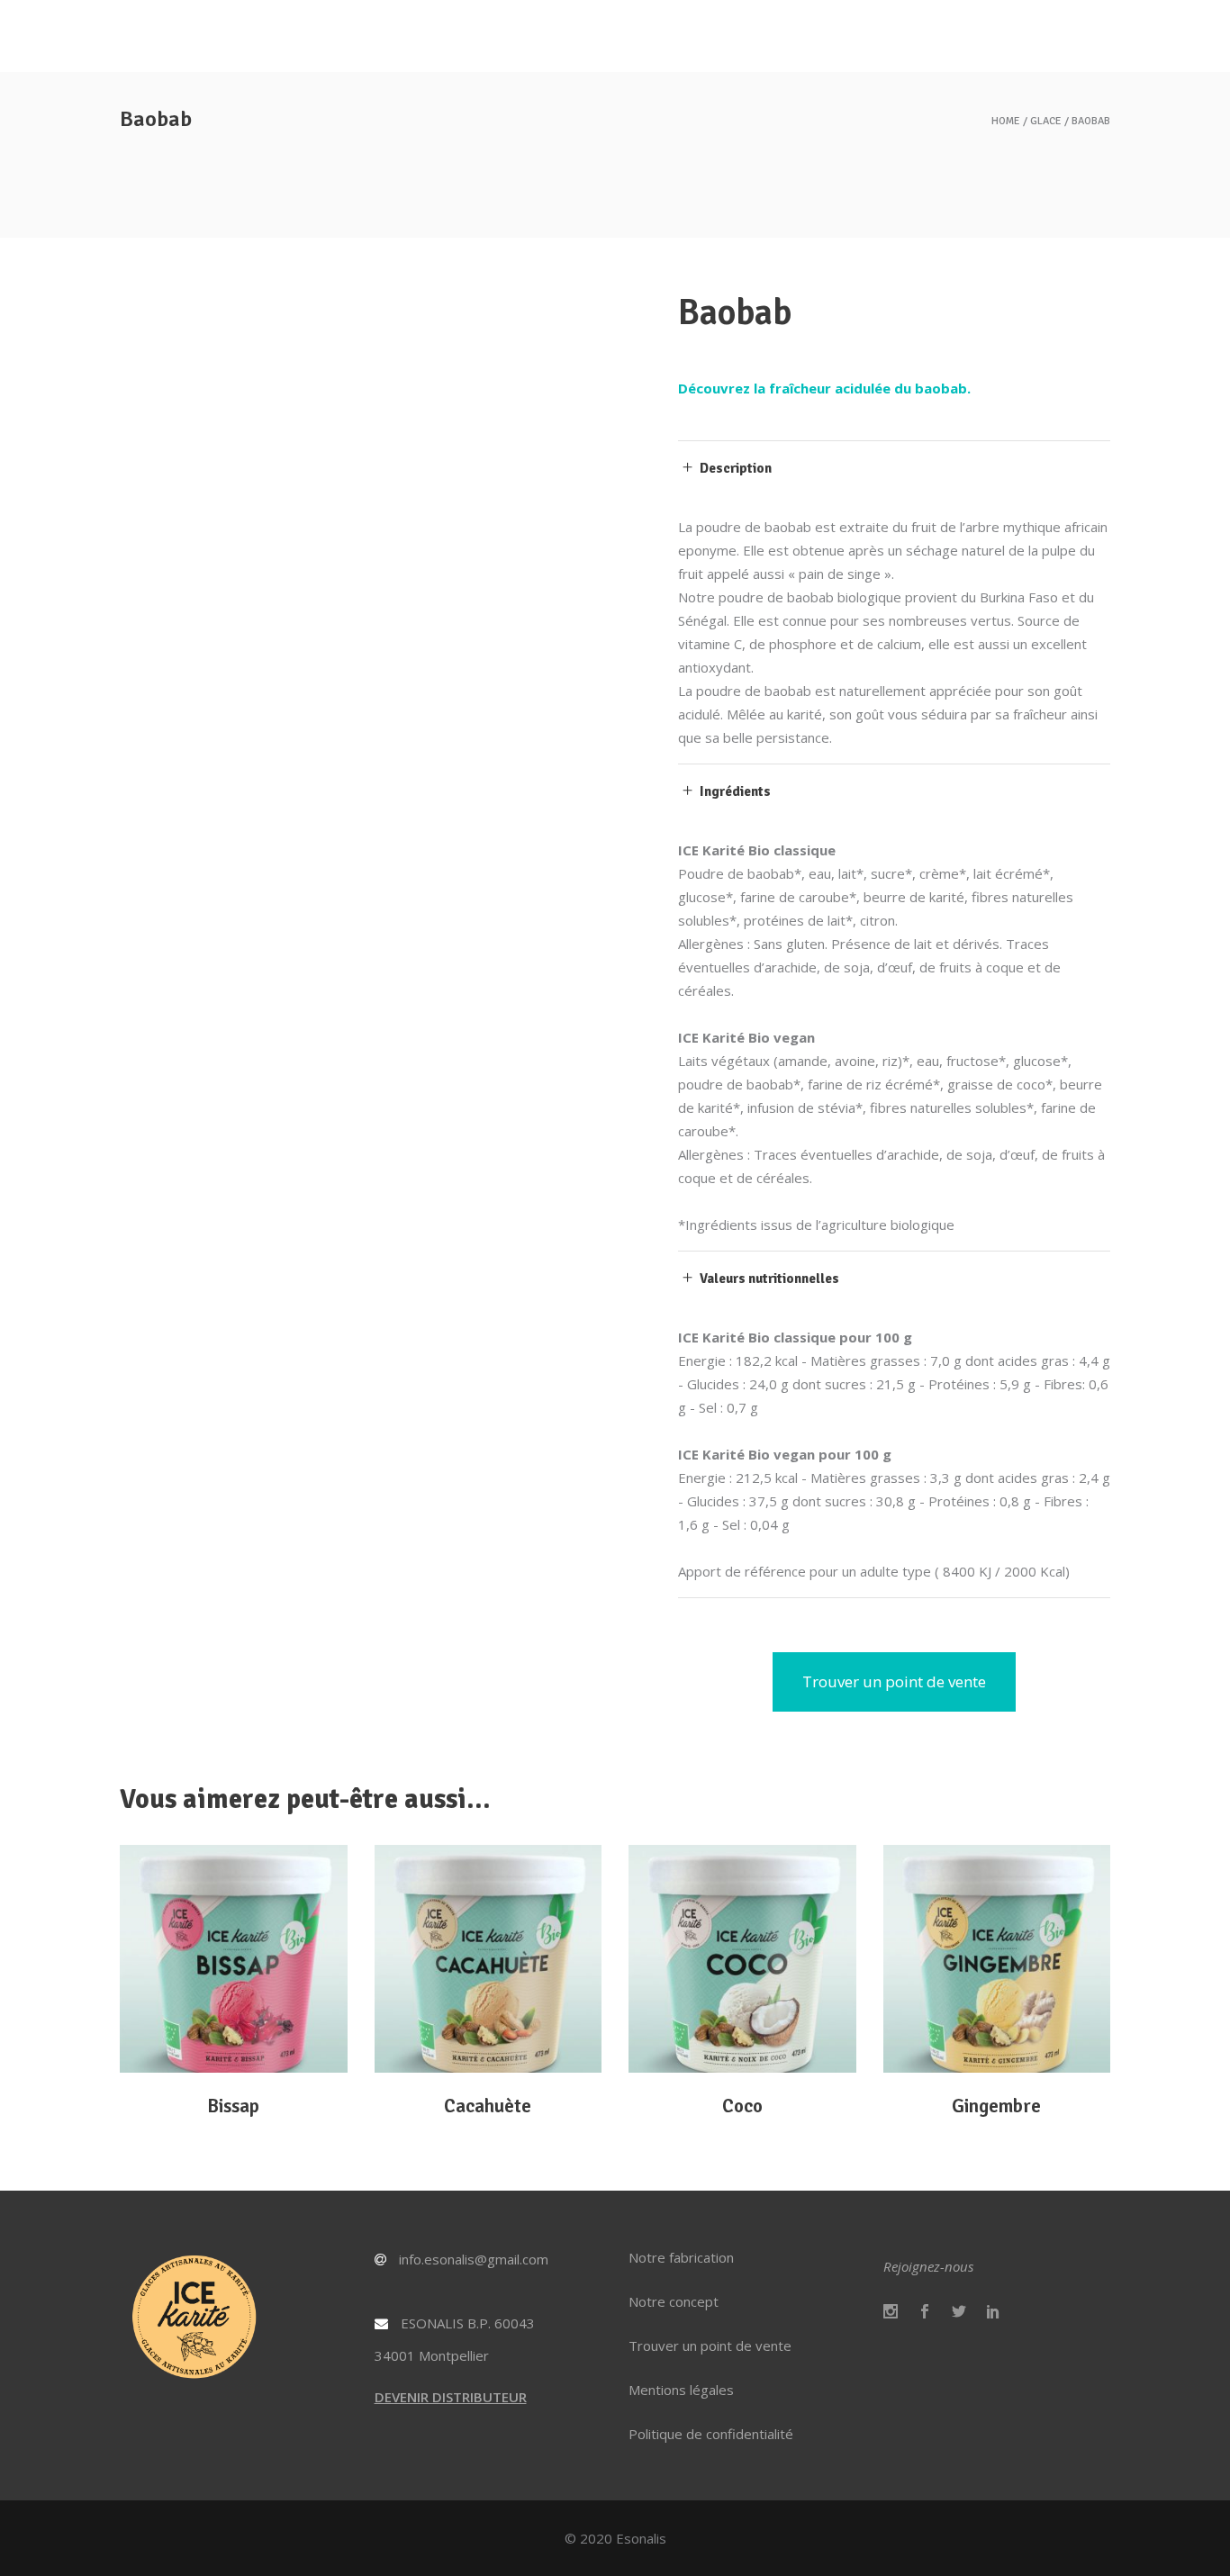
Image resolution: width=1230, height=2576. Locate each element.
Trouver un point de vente (710, 2346)
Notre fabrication (681, 2257)
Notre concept (674, 2301)
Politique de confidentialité (711, 2434)
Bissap (233, 2106)
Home (1006, 122)
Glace (1046, 122)
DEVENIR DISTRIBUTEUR (451, 2397)
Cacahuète (488, 2106)
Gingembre (996, 2106)
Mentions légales (681, 2390)
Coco (742, 2106)
